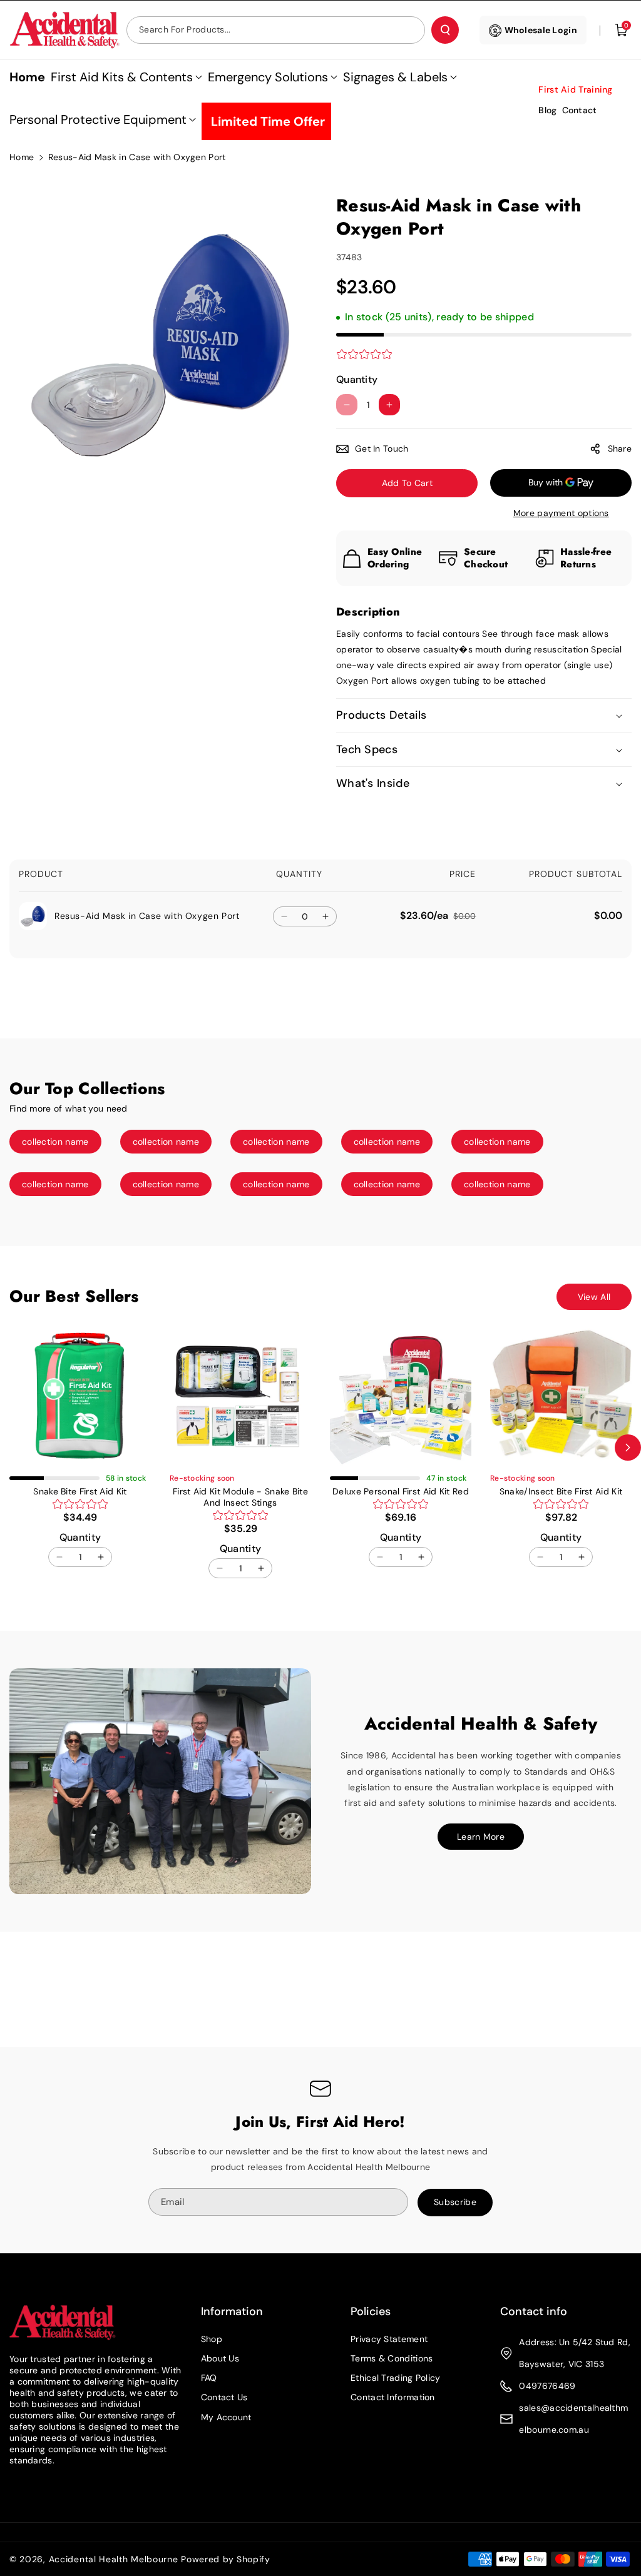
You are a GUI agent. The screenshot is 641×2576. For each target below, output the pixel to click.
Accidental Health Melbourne (114, 2559)
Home (22, 157)
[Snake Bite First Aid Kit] (80, 1396)
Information (232, 2311)
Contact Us (224, 2397)
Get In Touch (382, 449)
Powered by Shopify (226, 2559)
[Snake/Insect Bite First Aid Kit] (561, 1396)
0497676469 (547, 2386)
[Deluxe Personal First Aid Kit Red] (401, 1396)
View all (594, 1297)
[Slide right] (628, 1448)
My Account (226, 2417)
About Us (220, 2358)
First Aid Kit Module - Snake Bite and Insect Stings (240, 1497)
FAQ (209, 2378)
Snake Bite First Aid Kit (80, 1491)
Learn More (481, 1837)
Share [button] (620, 449)
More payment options (561, 513)
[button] (622, 30)
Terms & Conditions (392, 2358)
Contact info (534, 2311)
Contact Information (393, 2397)
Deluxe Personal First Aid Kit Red (401, 1491)
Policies (371, 2311)
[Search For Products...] (445, 30)
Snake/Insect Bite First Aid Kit (561, 1491)
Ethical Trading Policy (396, 2378)
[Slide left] (13, 1448)
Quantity (357, 379)
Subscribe (455, 2202)
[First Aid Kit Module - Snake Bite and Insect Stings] (240, 1396)
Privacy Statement (389, 2339)
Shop (212, 2339)
